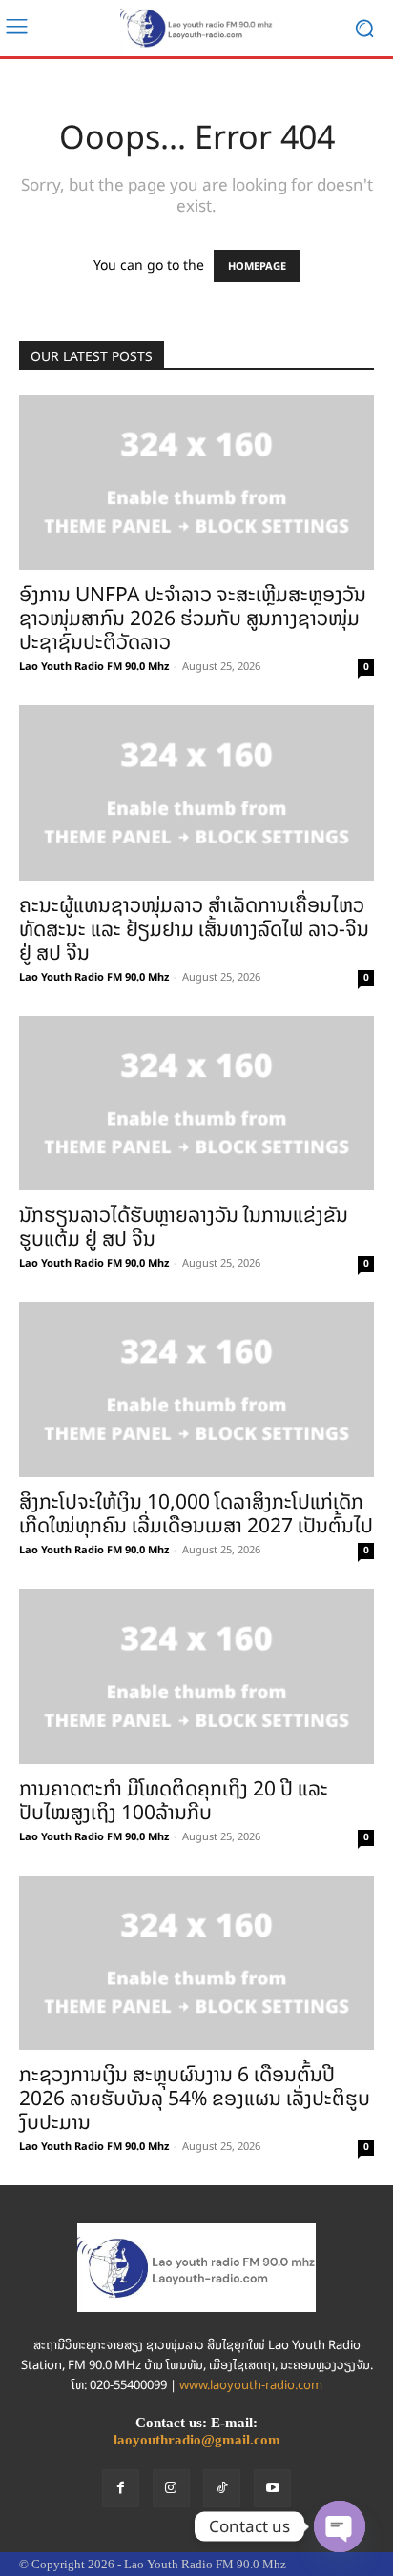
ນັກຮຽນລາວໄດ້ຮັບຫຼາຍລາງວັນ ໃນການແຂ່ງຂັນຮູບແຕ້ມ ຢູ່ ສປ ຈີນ (184, 1227)
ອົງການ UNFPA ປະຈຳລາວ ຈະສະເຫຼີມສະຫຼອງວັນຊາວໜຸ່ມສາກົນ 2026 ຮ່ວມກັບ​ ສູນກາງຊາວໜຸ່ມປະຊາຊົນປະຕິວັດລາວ (193, 618)
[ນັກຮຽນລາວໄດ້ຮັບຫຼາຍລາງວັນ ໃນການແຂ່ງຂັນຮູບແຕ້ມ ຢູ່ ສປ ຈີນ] (196, 1104)
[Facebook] (121, 2488)
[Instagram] (171, 2488)
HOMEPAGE (257, 266)
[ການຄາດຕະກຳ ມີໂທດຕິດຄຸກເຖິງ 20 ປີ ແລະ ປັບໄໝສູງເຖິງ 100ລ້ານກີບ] (196, 1676)
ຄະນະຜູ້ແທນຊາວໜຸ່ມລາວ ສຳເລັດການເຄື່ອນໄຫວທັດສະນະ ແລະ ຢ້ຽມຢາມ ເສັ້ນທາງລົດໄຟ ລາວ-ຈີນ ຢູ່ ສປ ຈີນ (194, 929)
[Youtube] (272, 2488)
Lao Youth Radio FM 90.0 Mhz (94, 666)
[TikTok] (222, 2488)
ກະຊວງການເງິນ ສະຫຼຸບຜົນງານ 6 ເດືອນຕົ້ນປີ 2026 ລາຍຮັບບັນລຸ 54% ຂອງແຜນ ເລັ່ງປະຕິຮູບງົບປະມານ (195, 2098)
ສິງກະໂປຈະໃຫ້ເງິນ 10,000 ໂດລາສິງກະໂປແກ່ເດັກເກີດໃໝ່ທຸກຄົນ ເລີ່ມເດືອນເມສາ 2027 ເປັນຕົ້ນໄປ (196, 1513)
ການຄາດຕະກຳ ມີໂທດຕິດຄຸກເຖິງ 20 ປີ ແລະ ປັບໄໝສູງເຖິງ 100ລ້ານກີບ (174, 1800)
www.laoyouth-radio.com (251, 2385)
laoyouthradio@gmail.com (197, 2440)
